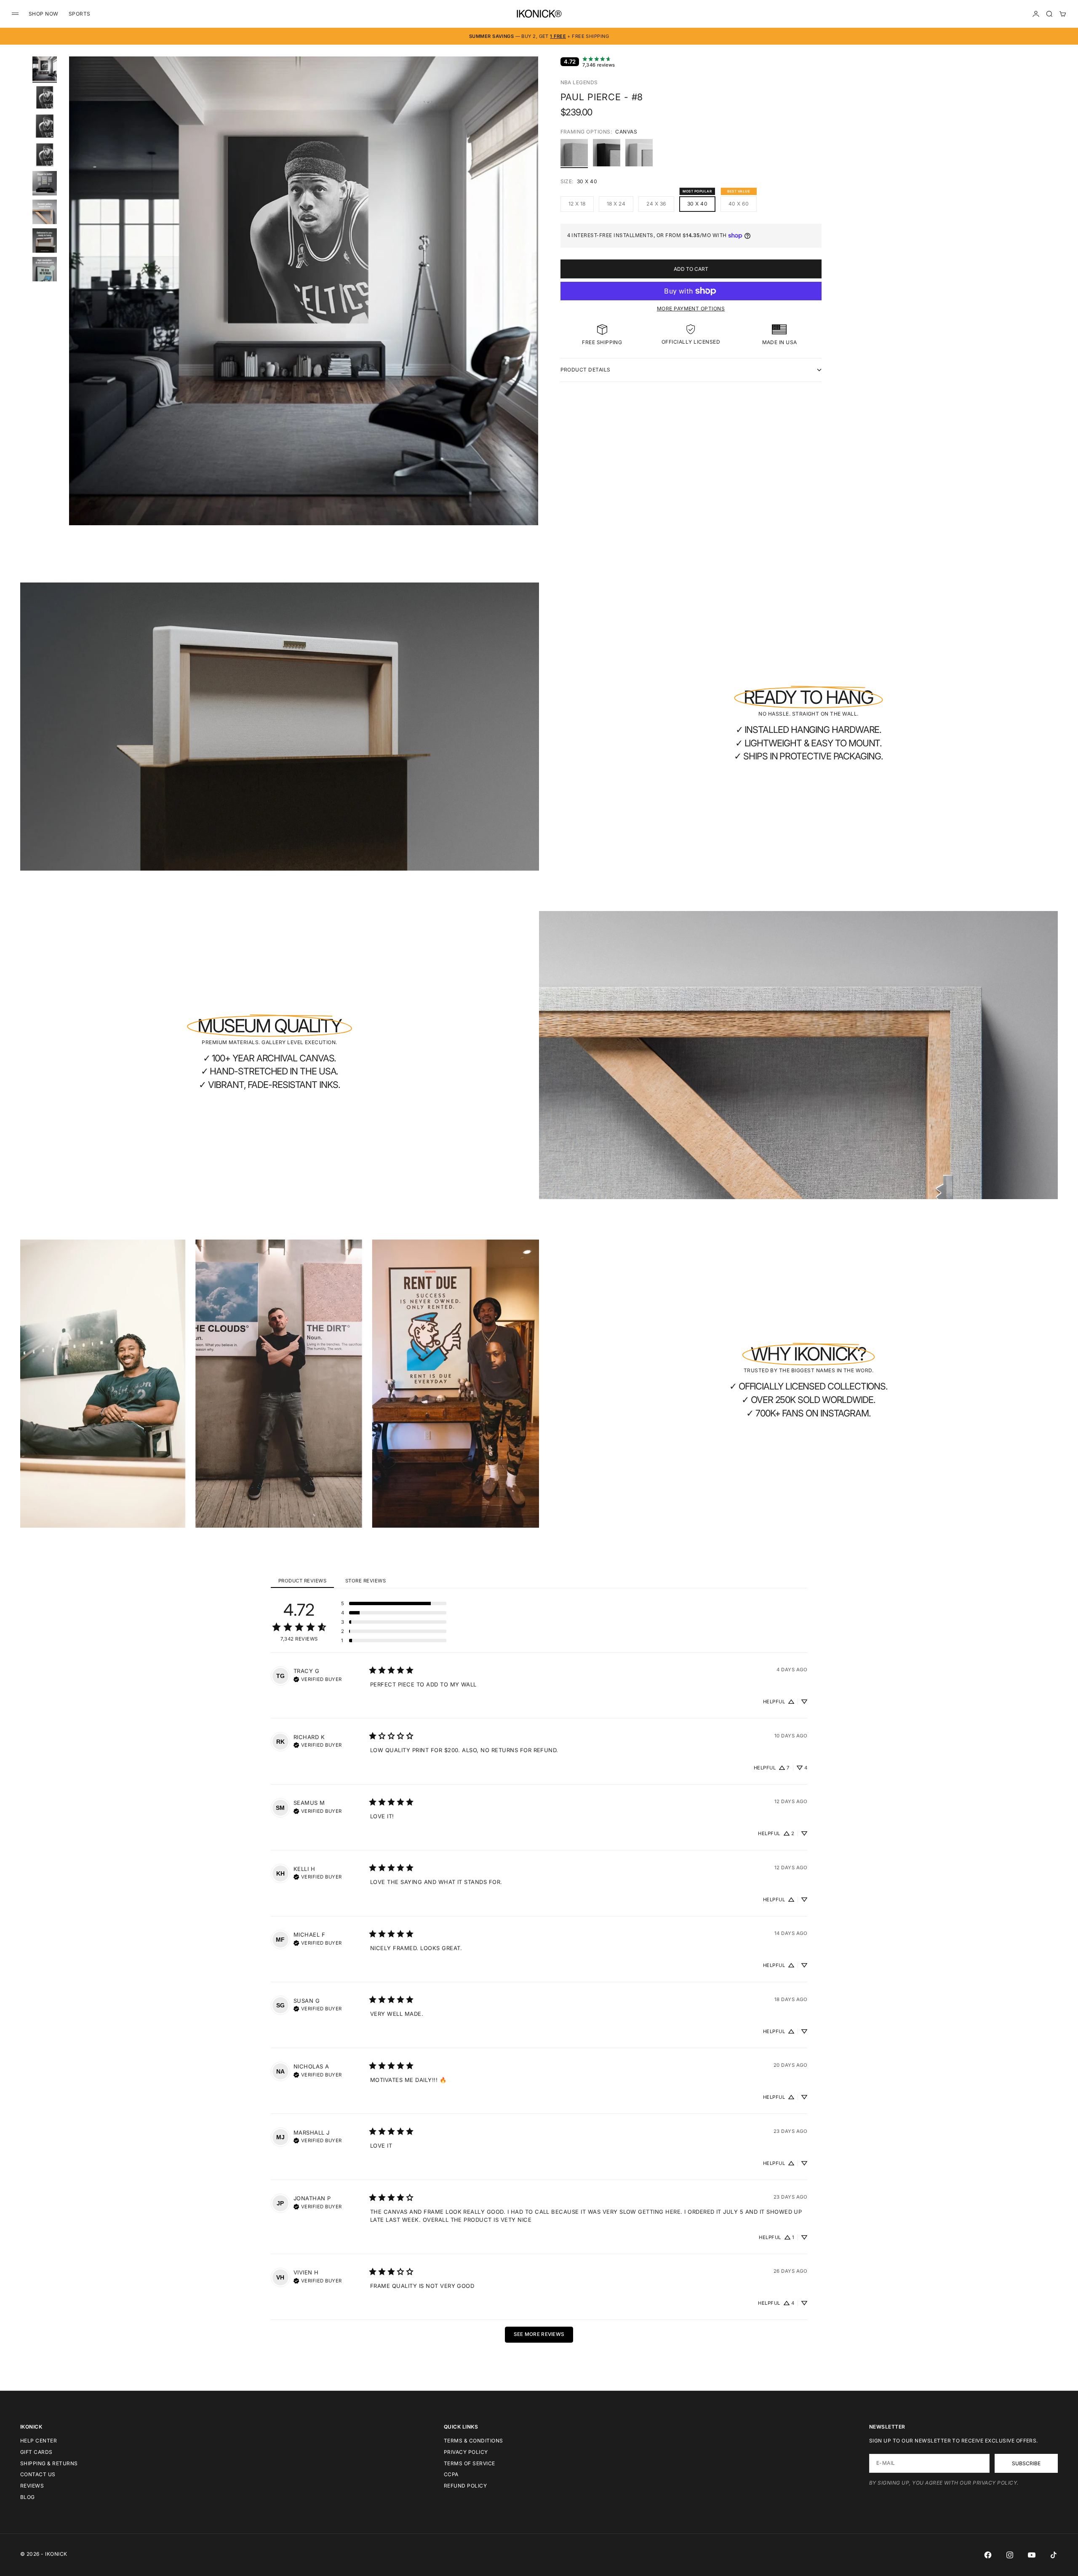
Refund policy (465, 2486)
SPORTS (80, 14)
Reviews (32, 2486)
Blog (28, 2497)
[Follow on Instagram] (1010, 2555)
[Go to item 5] (45, 183)
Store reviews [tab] (366, 1581)
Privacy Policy (466, 2452)
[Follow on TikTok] (1054, 2555)
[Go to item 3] (45, 126)
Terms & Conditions (474, 2441)
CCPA (451, 2474)
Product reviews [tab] (302, 1581)
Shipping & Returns (49, 2463)
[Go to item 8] (45, 269)
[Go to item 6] (45, 212)
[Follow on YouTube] (1032, 2555)
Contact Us (38, 2474)
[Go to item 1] (45, 69)
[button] (394, 1603)
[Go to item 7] (45, 240)
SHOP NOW (44, 14)
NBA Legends (579, 82)
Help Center (39, 2441)
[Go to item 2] (45, 97)
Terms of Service (470, 2463)
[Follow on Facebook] (988, 2555)
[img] (318, 1678)
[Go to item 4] (45, 155)
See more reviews (539, 2334)
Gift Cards (36, 2452)
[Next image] (528, 301)
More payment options (691, 309)
